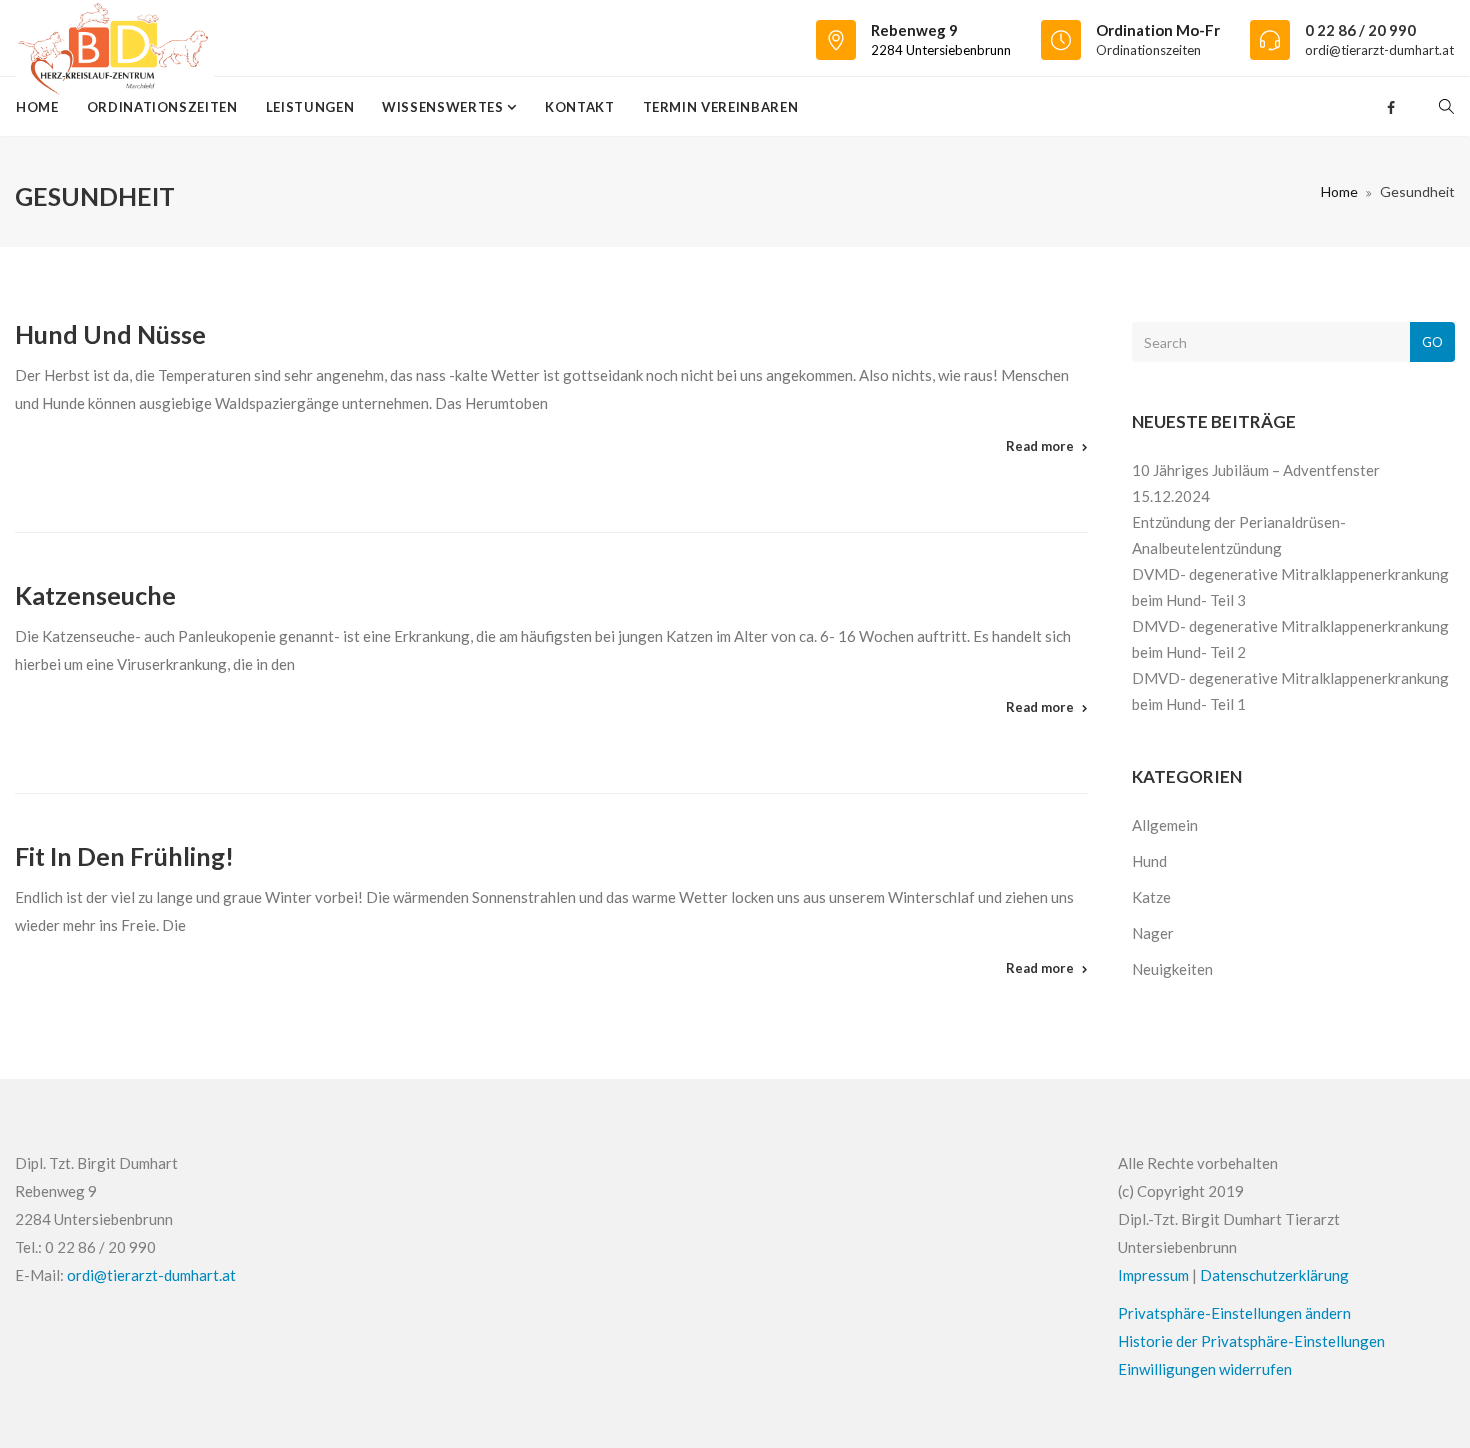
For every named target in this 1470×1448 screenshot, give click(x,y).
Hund (1149, 861)
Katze (1151, 897)
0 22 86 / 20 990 (1360, 30)
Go (1432, 342)
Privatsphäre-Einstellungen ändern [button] (1234, 1313)
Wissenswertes (444, 107)
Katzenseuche (95, 595)
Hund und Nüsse (110, 334)
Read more (1040, 446)
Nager (1153, 933)
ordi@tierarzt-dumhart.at (1379, 50)
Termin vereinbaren (721, 107)
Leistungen (310, 107)
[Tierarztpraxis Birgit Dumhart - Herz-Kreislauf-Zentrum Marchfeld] (115, 38)
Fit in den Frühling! (124, 856)
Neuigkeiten (1172, 969)
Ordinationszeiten (1148, 50)
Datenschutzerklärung (1274, 1275)
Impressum (1153, 1275)
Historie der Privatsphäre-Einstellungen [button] (1251, 1341)
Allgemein (1165, 825)
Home (37, 107)
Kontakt (580, 107)
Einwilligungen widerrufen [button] (1205, 1369)
